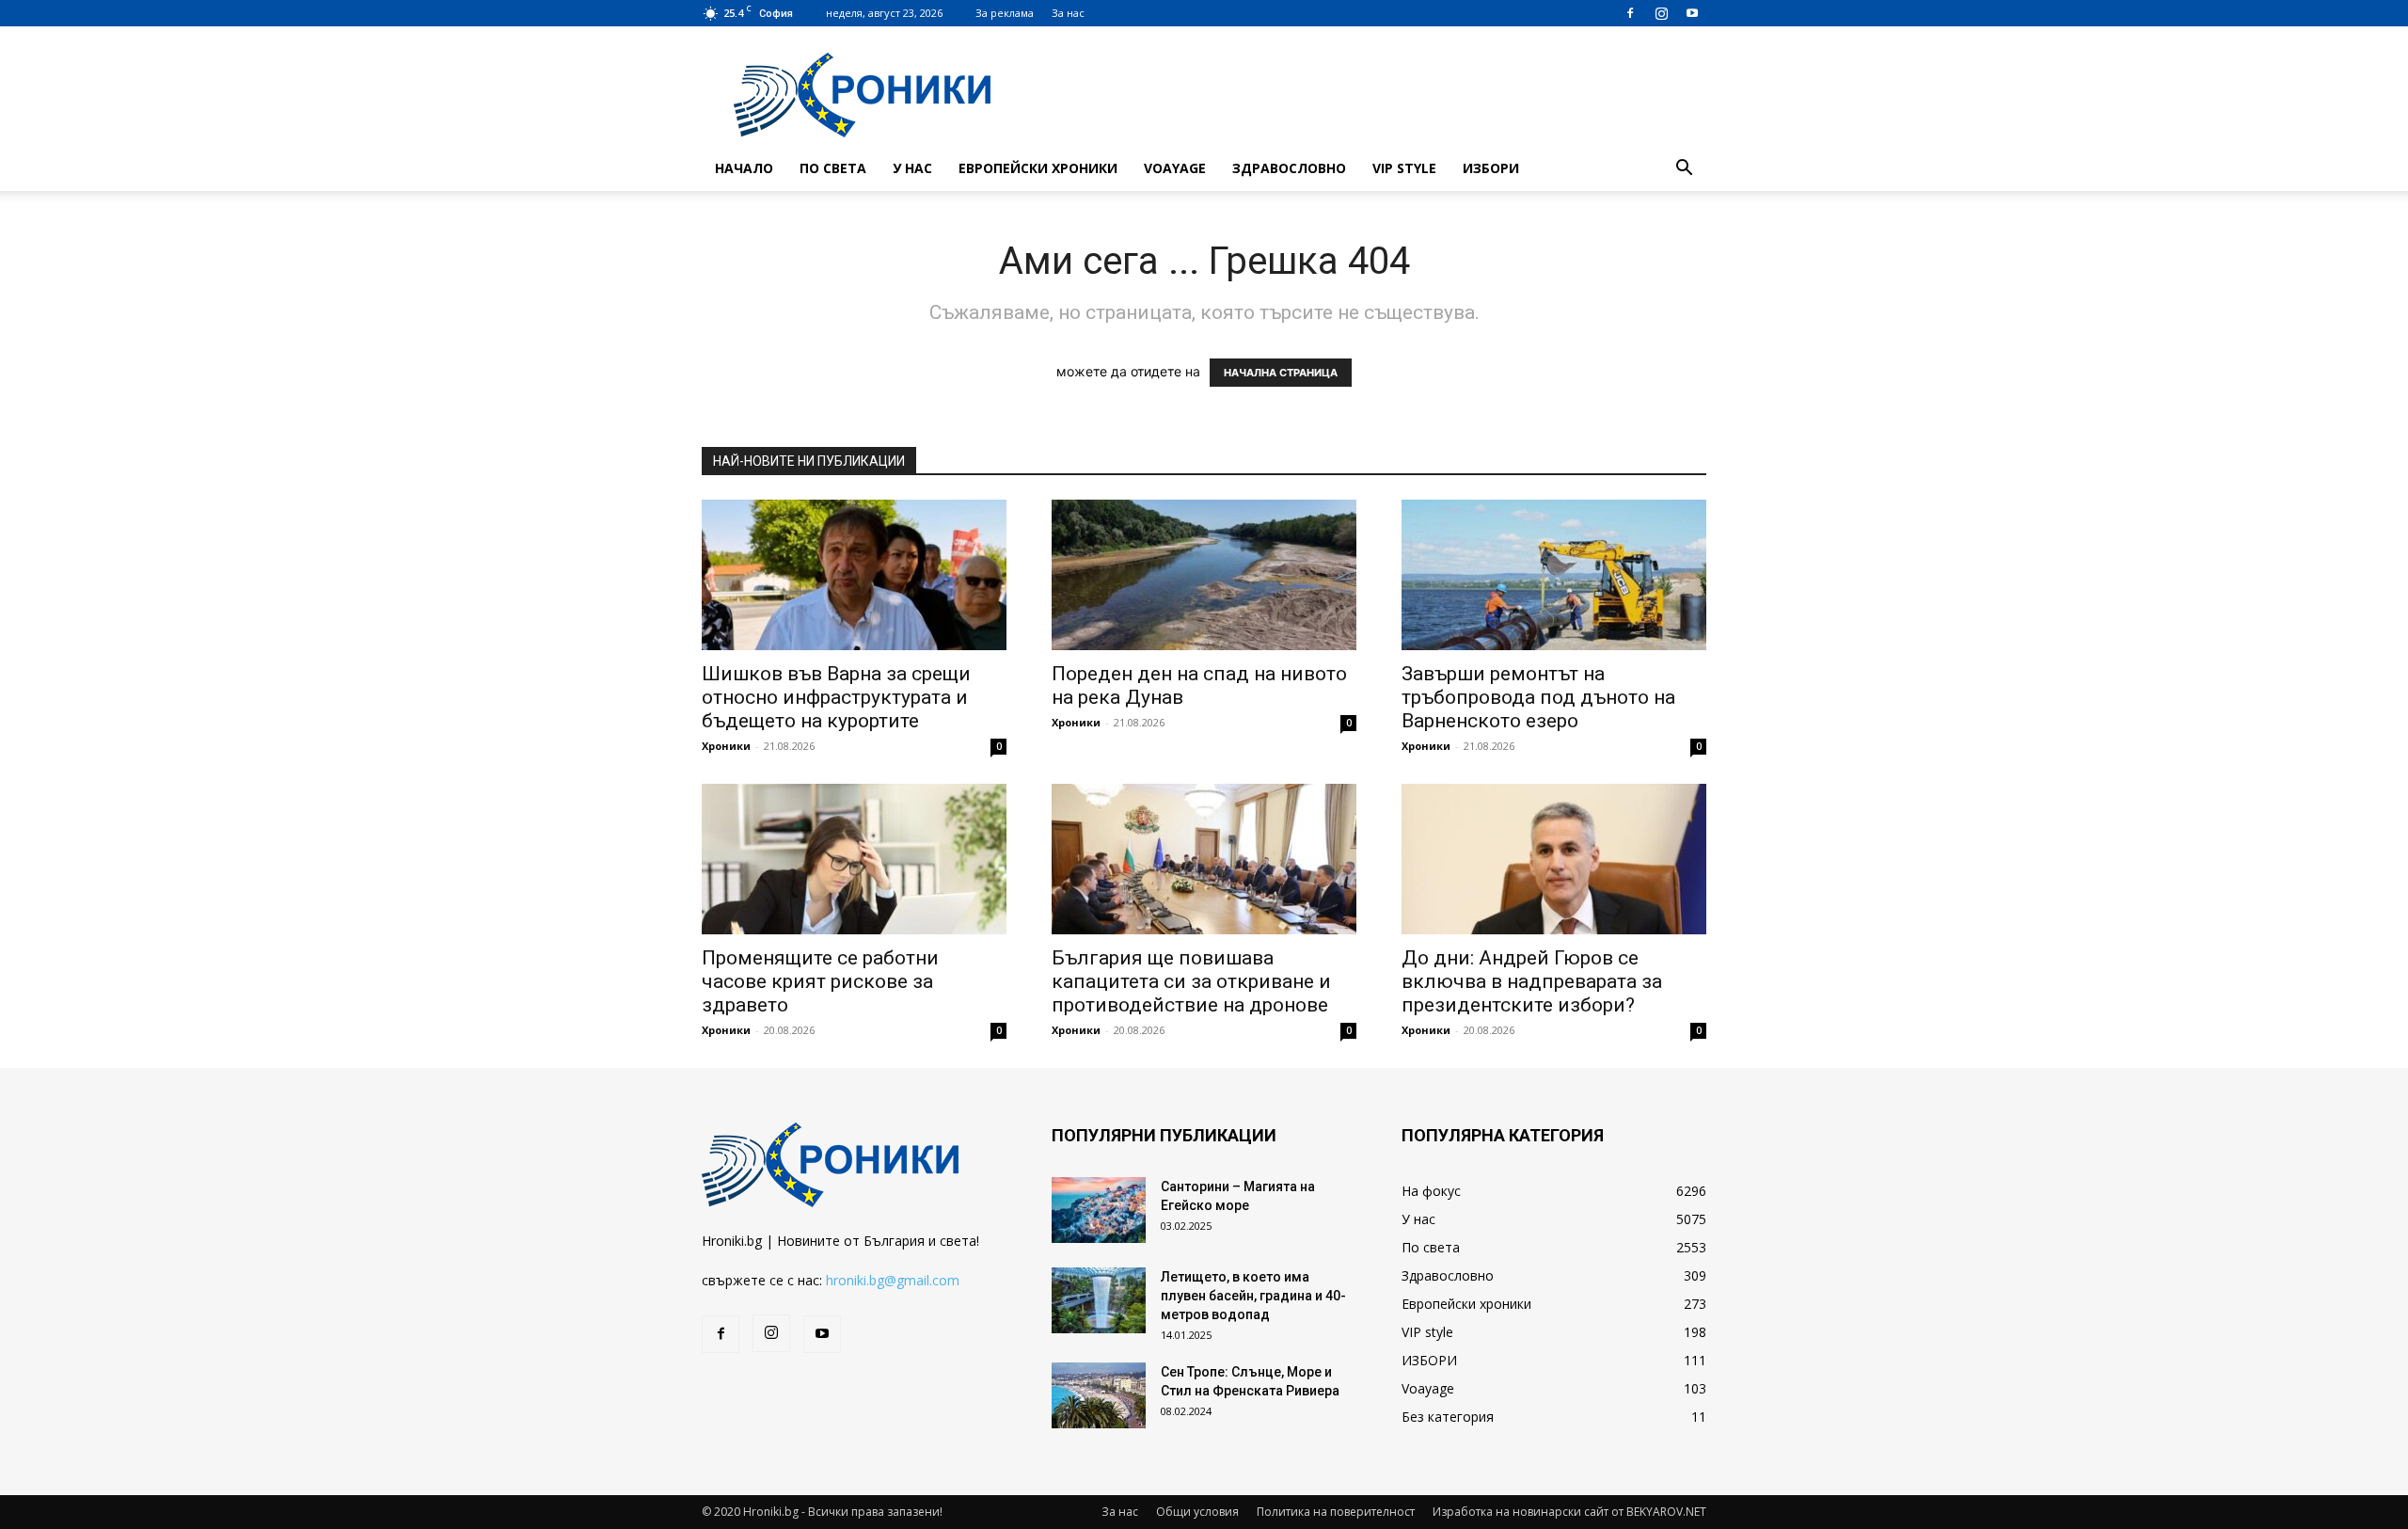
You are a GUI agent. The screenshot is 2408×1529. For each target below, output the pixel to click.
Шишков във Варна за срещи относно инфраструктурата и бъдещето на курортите (836, 697)
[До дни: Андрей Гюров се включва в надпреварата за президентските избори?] (1554, 859)
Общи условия (1197, 1512)
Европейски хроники (1038, 168)
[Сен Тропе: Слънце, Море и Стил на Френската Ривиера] (1099, 1395)
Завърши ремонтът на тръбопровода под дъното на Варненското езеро (1538, 697)
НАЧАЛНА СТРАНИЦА (1281, 373)
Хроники (726, 746)
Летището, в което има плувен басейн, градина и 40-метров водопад (1253, 1296)
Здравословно (1289, 168)
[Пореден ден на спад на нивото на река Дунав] (1204, 575)
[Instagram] (1661, 13)
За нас (1068, 13)
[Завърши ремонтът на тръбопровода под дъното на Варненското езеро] (1554, 575)
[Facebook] (1630, 13)
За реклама (1005, 13)
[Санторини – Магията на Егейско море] (1099, 1210)
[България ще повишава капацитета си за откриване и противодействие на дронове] (1204, 859)
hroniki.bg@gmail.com (893, 1280)
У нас (912, 168)
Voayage (1175, 168)
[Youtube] (1692, 13)
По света (833, 168)
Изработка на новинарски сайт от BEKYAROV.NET (1569, 1512)
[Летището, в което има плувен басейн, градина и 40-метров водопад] (1099, 1300)
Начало (744, 168)
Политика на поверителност (1336, 1512)
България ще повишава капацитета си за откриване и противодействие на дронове (1191, 981)
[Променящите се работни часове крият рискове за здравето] (854, 859)
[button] (1684, 170)
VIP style (1404, 168)
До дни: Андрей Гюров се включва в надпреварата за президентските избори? (1532, 981)
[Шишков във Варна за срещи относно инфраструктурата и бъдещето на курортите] (854, 575)
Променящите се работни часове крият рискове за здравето (820, 981)
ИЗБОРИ (1491, 168)
